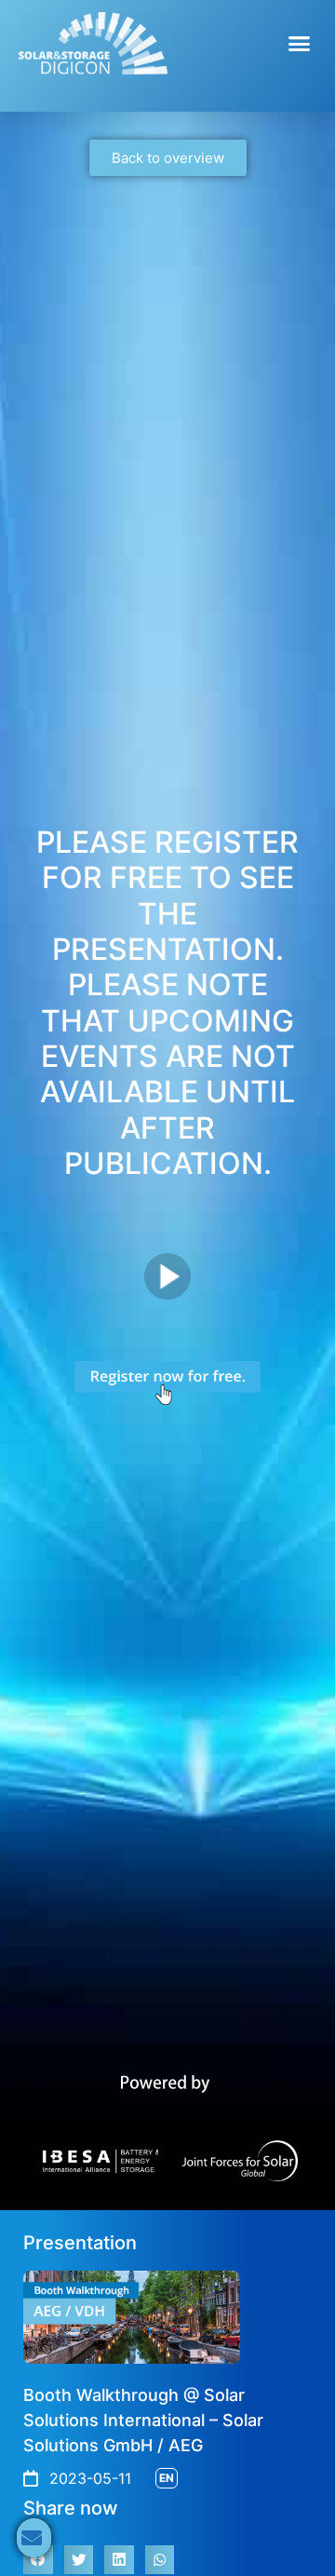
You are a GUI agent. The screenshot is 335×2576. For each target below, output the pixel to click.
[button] (300, 44)
